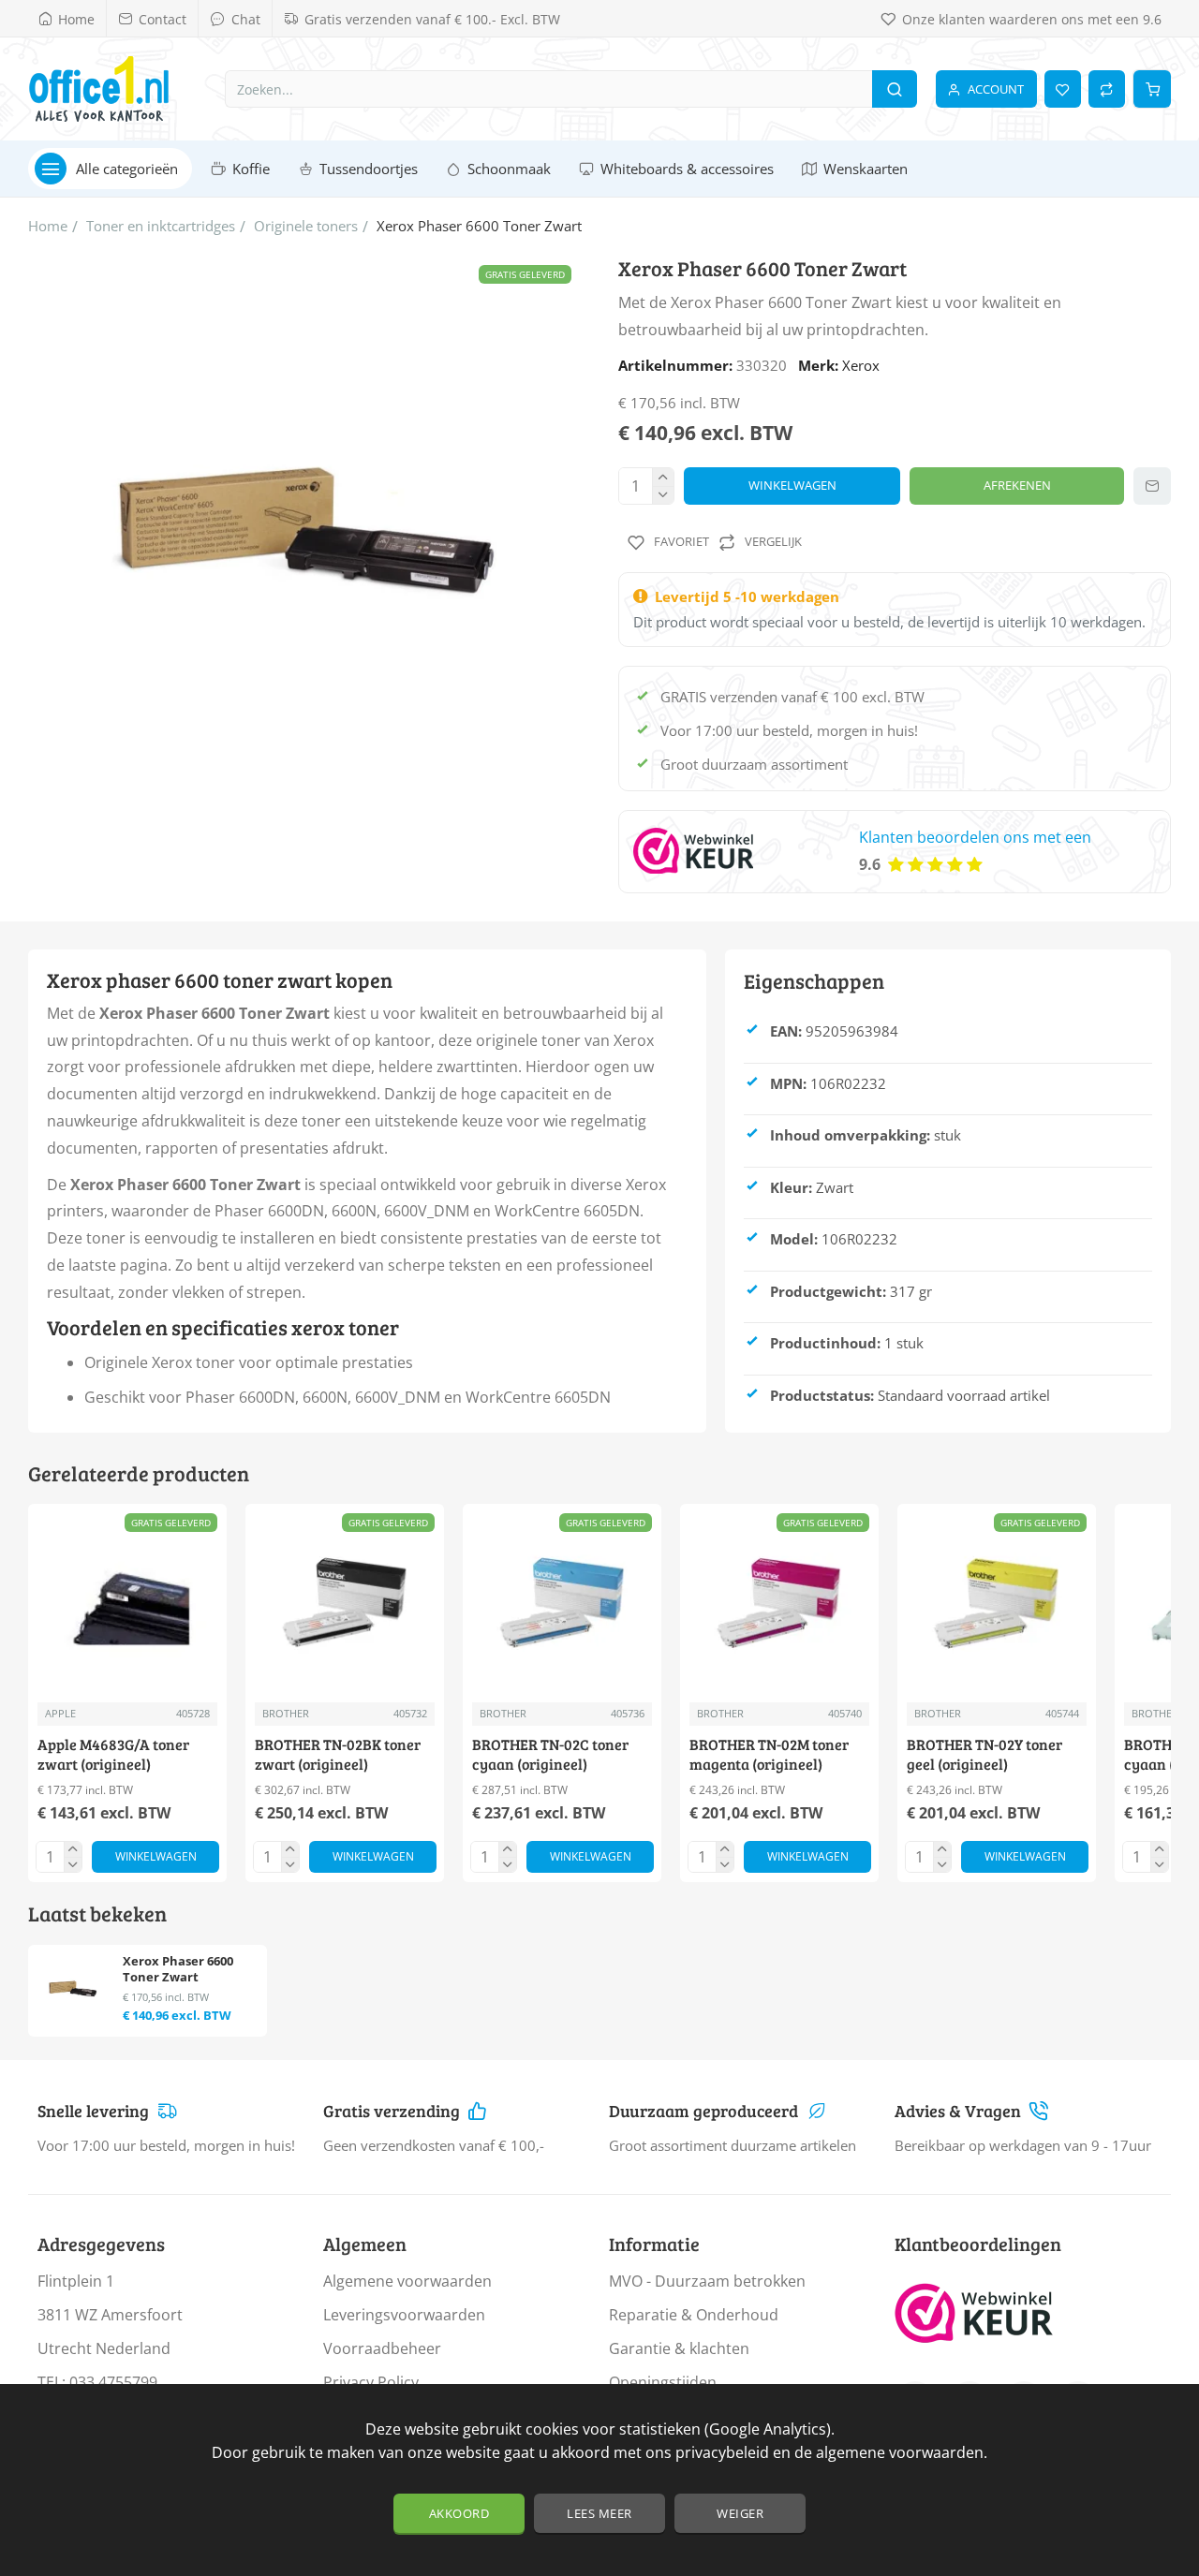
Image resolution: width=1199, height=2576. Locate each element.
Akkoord (459, 2513)
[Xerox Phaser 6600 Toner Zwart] (73, 1989)
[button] (792, 486)
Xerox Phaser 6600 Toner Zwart (178, 1969)
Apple (60, 1713)
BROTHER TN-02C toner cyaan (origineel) (550, 1754)
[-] (663, 495)
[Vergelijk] (1107, 89)
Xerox (861, 365)
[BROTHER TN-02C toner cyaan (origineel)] (562, 1603)
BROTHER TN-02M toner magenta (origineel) (769, 1754)
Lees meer (599, 2513)
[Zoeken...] (895, 89)
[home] (48, 226)
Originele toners (306, 226)
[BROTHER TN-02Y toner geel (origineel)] (997, 1603)
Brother (286, 1713)
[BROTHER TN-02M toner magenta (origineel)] (779, 1603)
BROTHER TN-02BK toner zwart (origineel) (338, 1754)
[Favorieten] (1063, 89)
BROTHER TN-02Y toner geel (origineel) (984, 1754)
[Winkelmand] (1152, 89)
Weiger (740, 2513)
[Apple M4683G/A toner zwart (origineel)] (127, 1603)
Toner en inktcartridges (161, 226)
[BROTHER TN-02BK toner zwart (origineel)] (345, 1603)
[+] (663, 477)
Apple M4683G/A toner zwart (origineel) (113, 1754)
